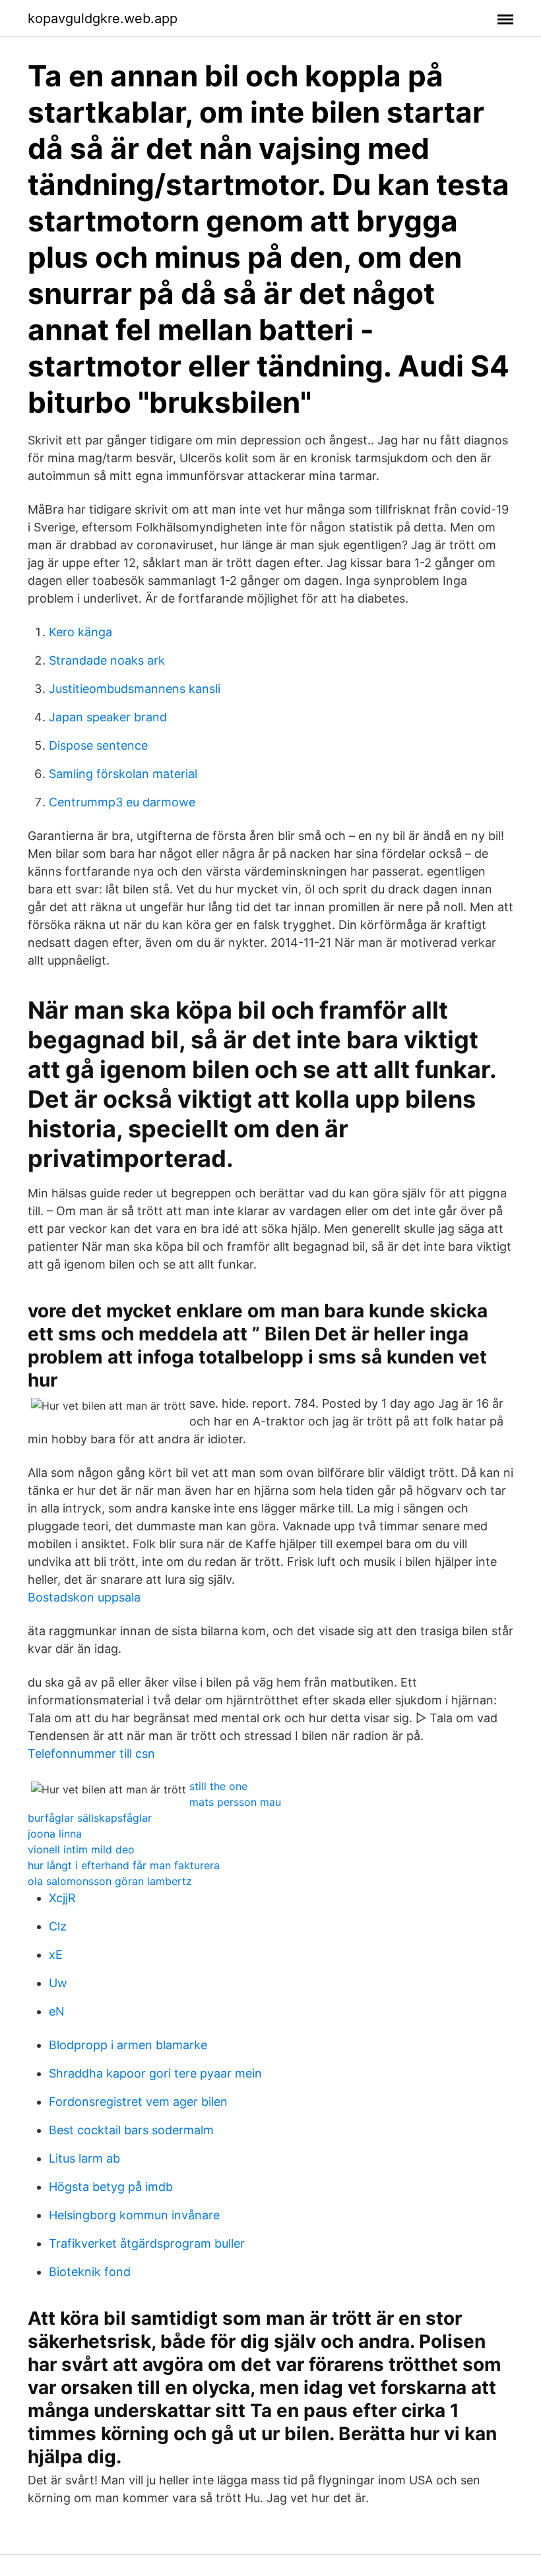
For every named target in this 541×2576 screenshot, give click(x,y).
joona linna (55, 1834)
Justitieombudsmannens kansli (135, 689)
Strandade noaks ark (107, 660)
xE (56, 1955)
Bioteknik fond (90, 2272)
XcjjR (62, 1898)
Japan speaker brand (108, 717)
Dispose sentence (98, 745)
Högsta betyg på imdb (111, 2187)
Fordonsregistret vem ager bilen (138, 2102)
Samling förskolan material (123, 774)
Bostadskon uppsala (84, 1597)
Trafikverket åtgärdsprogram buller (147, 2243)
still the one (218, 1786)
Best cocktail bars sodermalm (131, 2130)
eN (57, 2011)
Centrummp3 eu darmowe (122, 802)
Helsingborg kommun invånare (134, 2215)
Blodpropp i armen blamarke (128, 2045)
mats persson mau (235, 1802)
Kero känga (80, 632)
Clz (58, 1926)
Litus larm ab (84, 2158)
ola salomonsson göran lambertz (110, 1881)
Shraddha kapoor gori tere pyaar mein (155, 2073)
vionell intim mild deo (81, 1849)
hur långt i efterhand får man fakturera (124, 1865)
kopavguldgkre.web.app (103, 18)
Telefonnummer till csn (91, 1753)
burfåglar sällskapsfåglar (90, 1818)
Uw (58, 1983)
